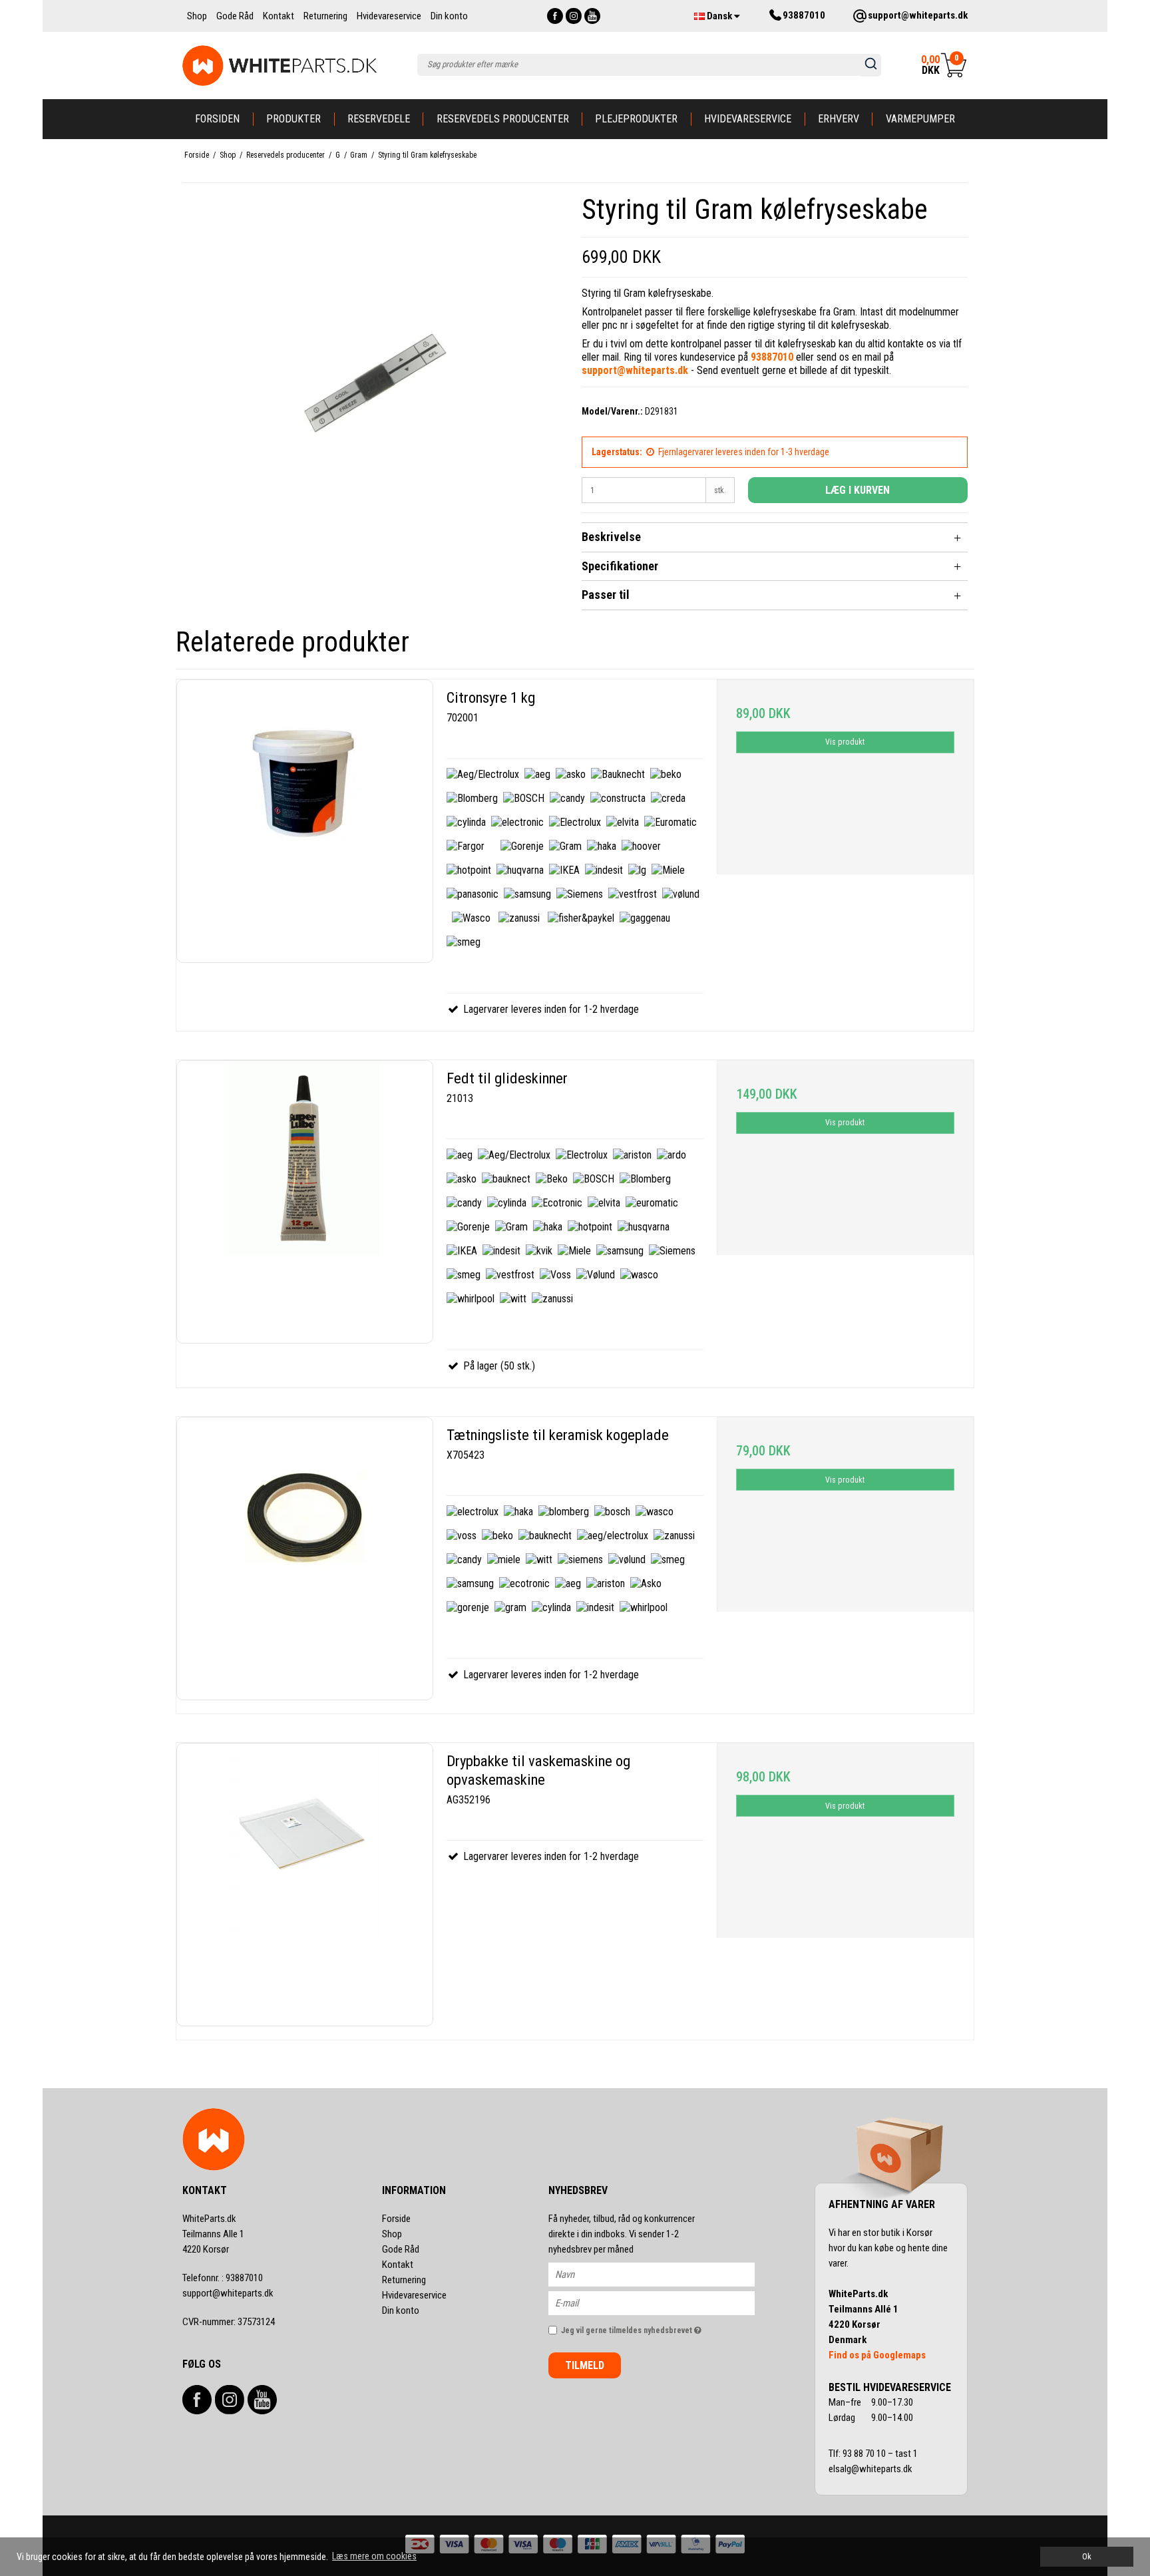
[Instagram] (574, 16)
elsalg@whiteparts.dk (871, 2469)
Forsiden (217, 119)
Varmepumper (920, 119)
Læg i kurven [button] (858, 490)
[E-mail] (663, 2302)
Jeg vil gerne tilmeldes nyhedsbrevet (658, 2327)
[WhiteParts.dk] (280, 66)
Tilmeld (585, 2365)
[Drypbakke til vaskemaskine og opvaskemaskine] (305, 1885)
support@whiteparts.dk (228, 2293)
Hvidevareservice (748, 119)
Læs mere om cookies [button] (374, 2556)
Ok (1087, 2556)
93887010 (223, 2278)
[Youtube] (592, 16)
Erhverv (839, 119)
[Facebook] (555, 16)
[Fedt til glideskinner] (305, 1202)
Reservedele (379, 119)
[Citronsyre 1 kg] (305, 821)
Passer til (606, 595)
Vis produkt (845, 742)
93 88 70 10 (865, 2454)
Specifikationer (620, 566)
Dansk (719, 16)
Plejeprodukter (636, 119)
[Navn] (663, 2274)
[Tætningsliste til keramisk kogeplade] (305, 1559)
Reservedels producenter (503, 119)
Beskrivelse (611, 537)
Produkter (293, 119)
